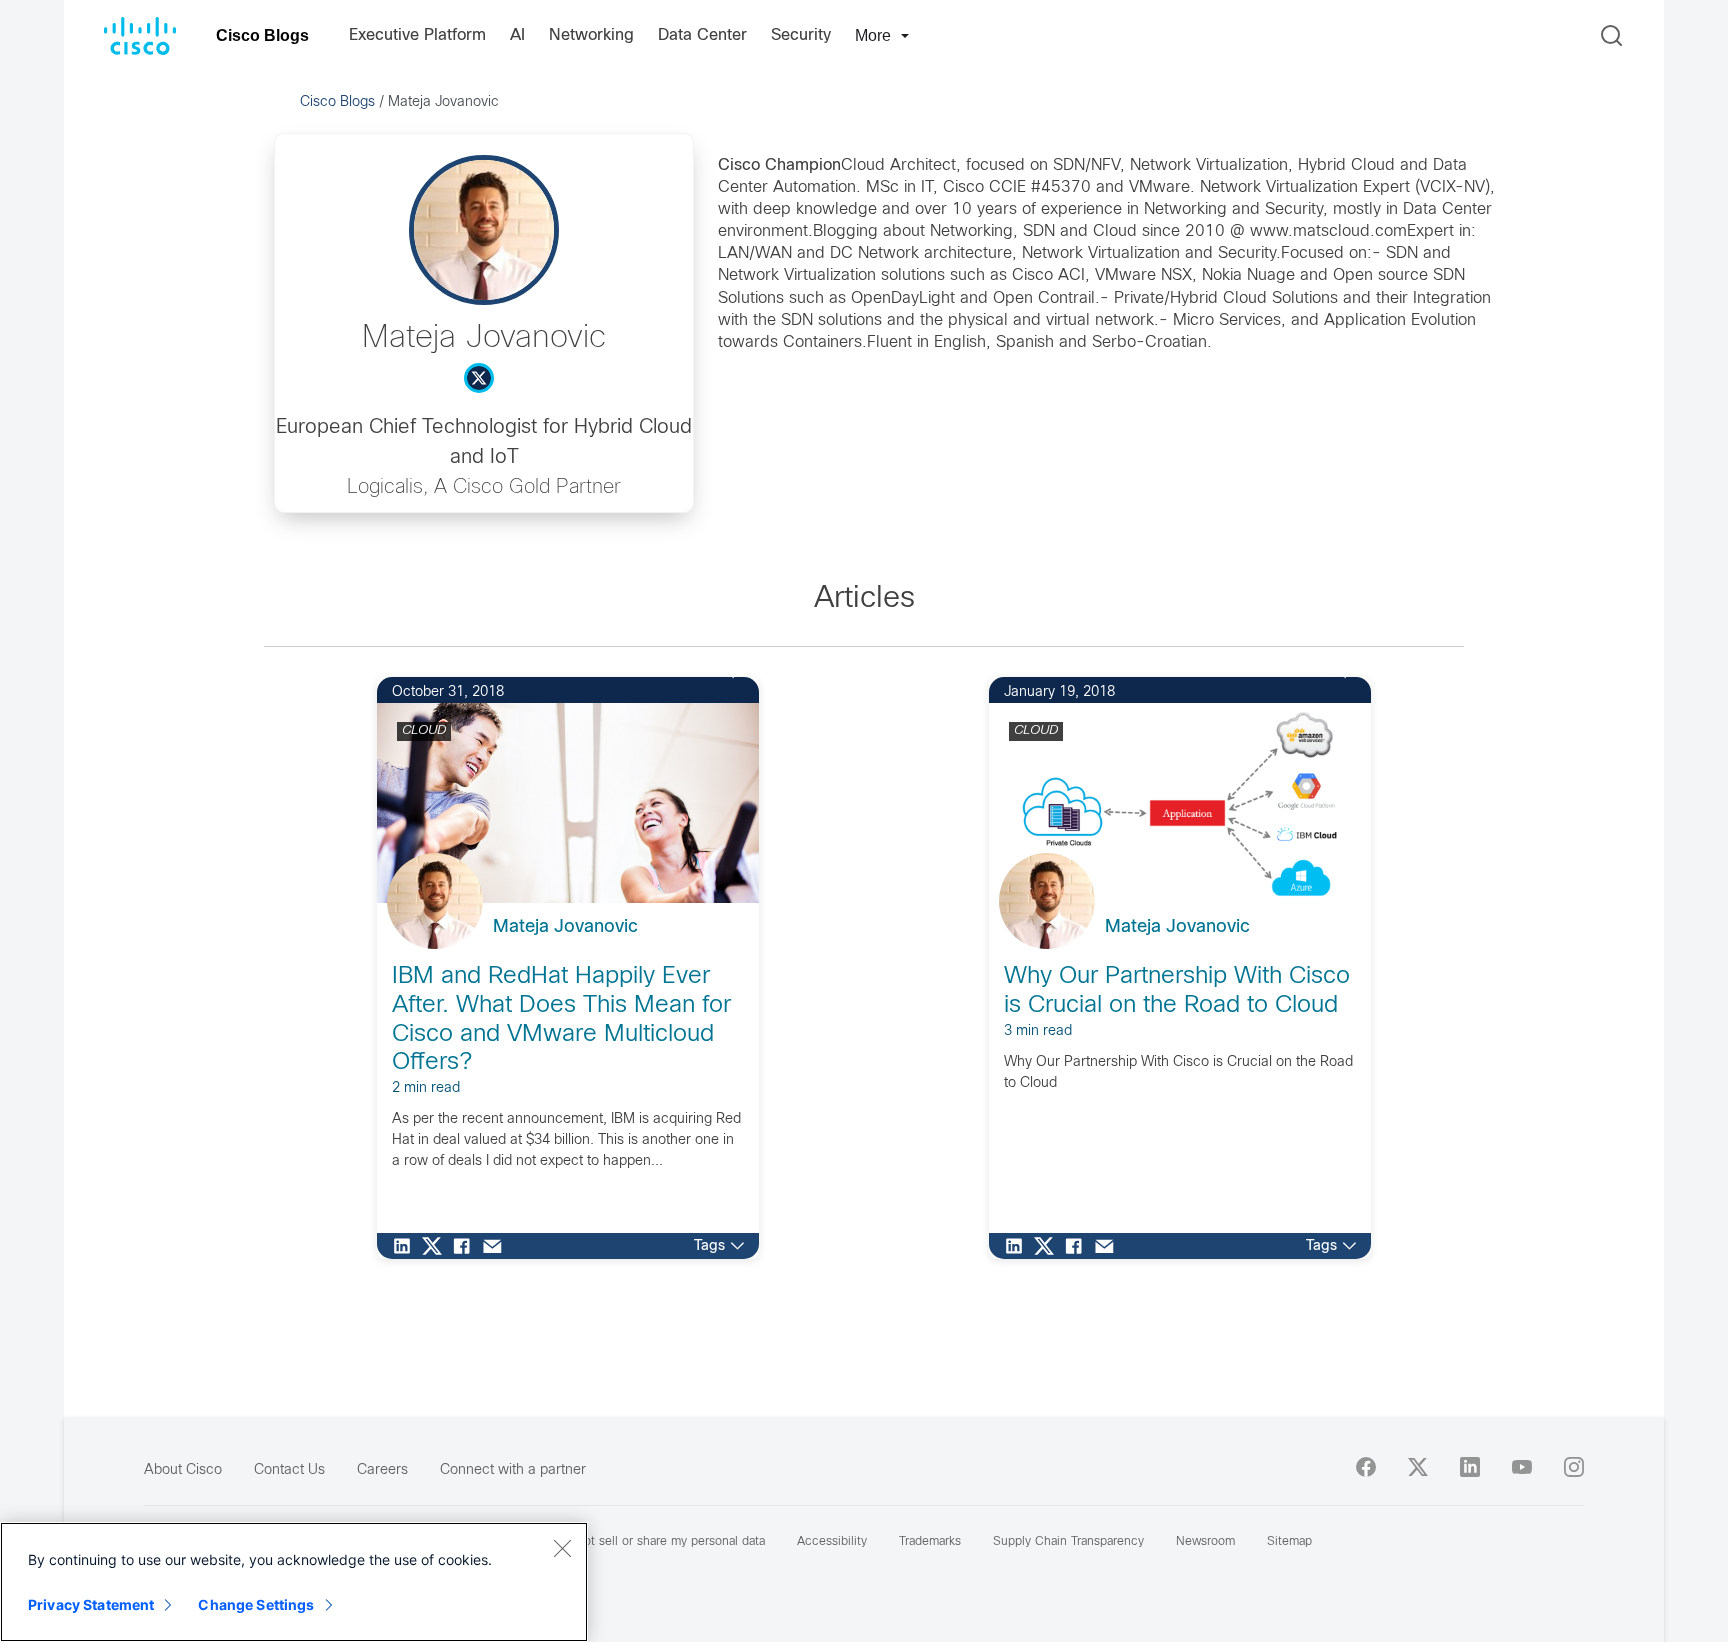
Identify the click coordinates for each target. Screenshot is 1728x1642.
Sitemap (1289, 1542)
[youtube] (1522, 1467)
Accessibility (832, 1542)
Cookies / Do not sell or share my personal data (632, 1542)
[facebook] (1366, 1467)
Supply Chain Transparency (1068, 1542)
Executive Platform (417, 35)
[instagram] (1574, 1467)
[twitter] (1418, 1467)
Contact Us (289, 1470)
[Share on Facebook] (467, 1246)
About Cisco (183, 1470)
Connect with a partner (513, 1470)
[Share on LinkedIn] (407, 1246)
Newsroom (1205, 1542)
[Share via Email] (497, 1246)
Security (801, 35)
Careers (382, 1470)
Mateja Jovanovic (565, 927)
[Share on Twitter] (437, 1246)
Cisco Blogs (262, 35)
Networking (591, 35)
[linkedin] (1470, 1467)
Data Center (702, 35)
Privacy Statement (91, 1604)
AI (517, 35)
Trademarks (930, 1542)
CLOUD (424, 731)
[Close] (562, 1548)
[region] (294, 1582)
